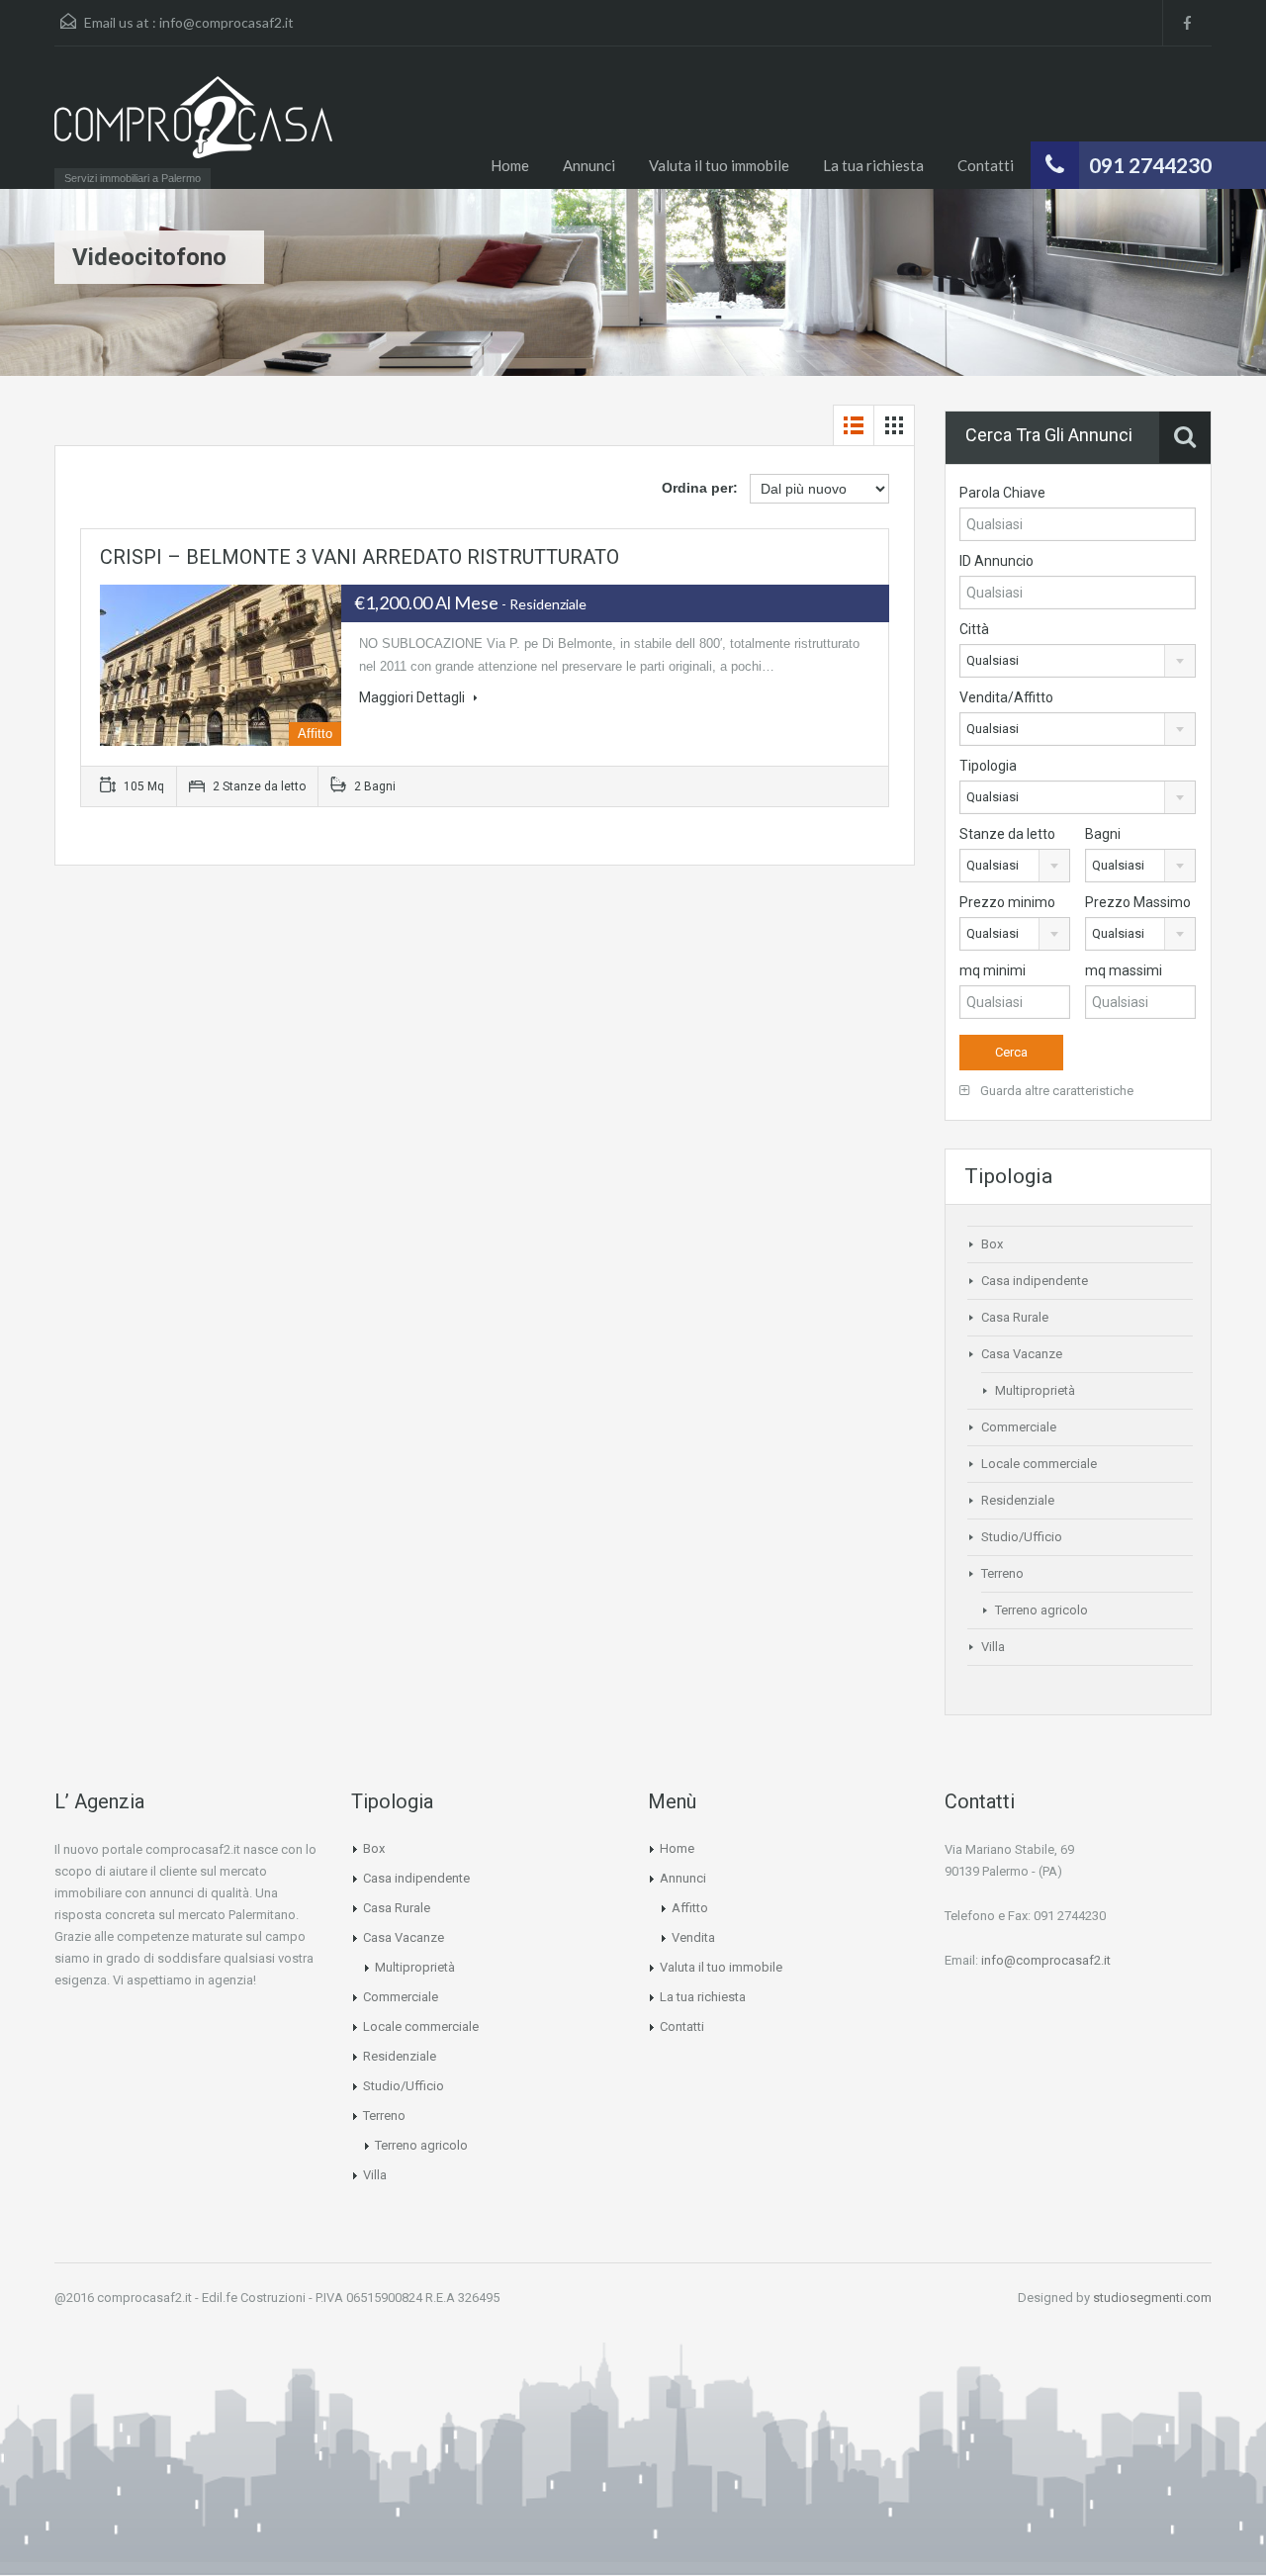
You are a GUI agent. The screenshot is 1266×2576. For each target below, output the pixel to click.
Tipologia (988, 766)
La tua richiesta (873, 165)
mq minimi (993, 970)
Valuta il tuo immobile (719, 165)
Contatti (986, 165)
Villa (993, 1647)
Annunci (589, 165)
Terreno (1002, 1573)
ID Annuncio (996, 561)
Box (992, 1244)
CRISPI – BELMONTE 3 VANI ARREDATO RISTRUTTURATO (360, 557)
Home (510, 165)
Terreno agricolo (1041, 1610)
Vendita (693, 1937)
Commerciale (1019, 1427)
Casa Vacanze (1022, 1354)
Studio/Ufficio (1022, 1537)
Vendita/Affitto (1006, 697)
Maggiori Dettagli (413, 697)
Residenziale (1018, 1500)
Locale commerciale (1039, 1464)
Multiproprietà (1035, 1390)
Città (974, 629)
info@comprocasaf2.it (226, 22)
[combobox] (1078, 661)
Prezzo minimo (1007, 902)
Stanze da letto (1007, 834)
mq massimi (1124, 970)
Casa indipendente (1035, 1281)
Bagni (1103, 834)
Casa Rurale (1015, 1317)
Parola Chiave (1002, 493)
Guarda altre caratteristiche (1055, 1091)
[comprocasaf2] (193, 127)
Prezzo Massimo (1138, 902)
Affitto (690, 1908)
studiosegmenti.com (1152, 2298)
